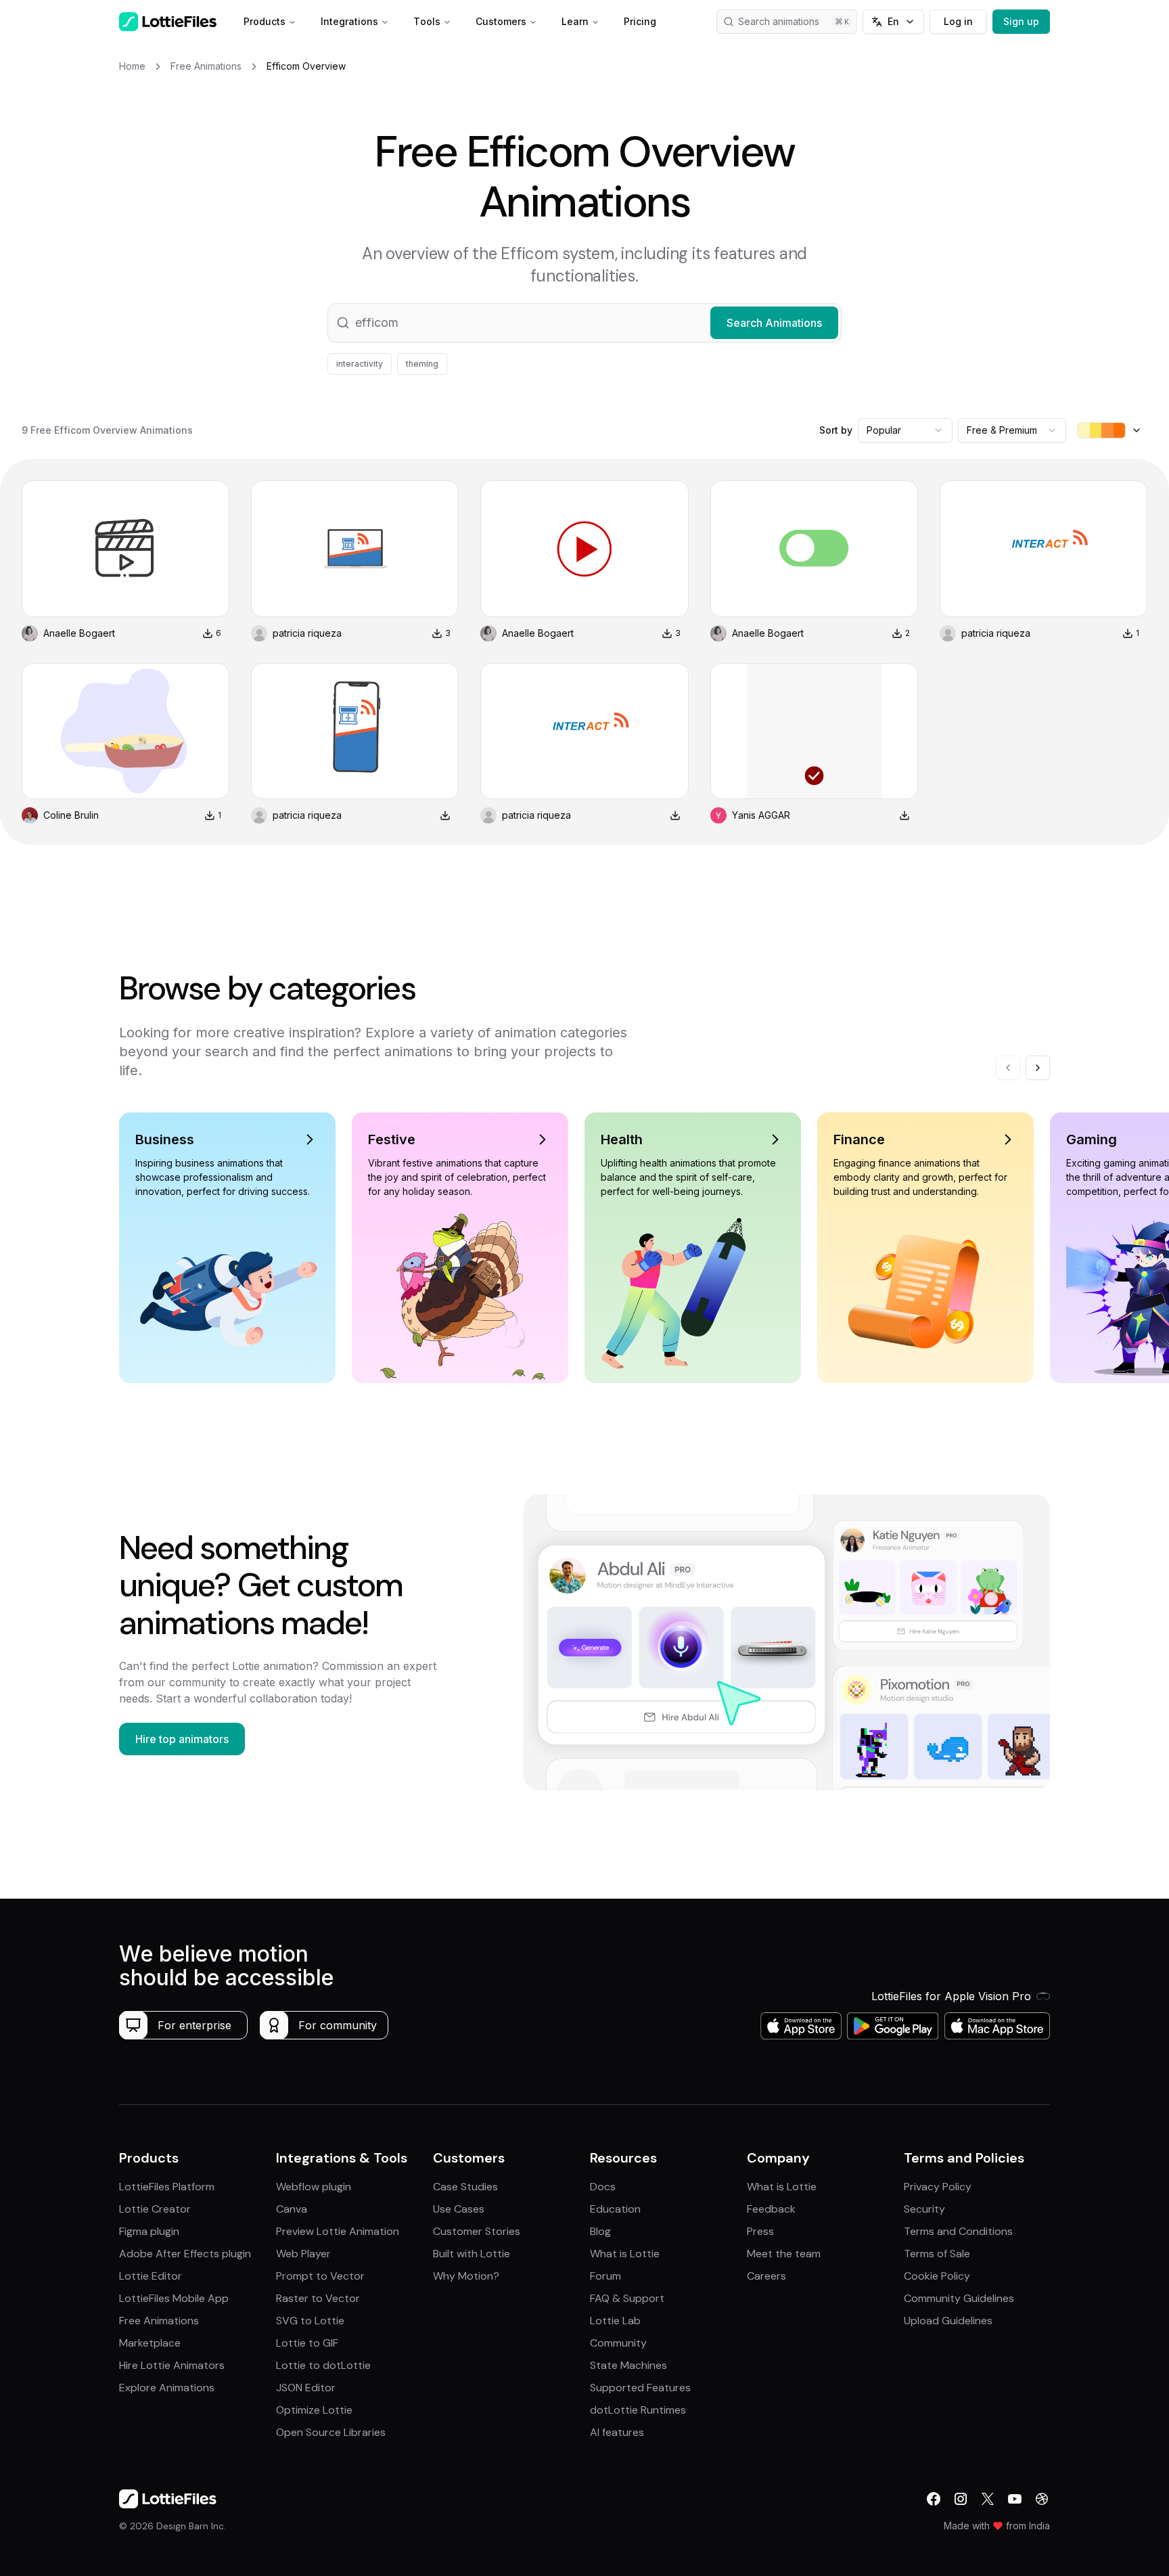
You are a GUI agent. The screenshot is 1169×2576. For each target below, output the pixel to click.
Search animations (779, 21)
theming (422, 364)
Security (924, 2209)
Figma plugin (149, 2231)
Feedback (771, 2209)
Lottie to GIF (307, 2343)
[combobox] (905, 430)
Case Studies (465, 2187)
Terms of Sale (937, 2254)
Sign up (1021, 21)
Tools (427, 21)
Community (618, 2343)
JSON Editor (306, 2388)
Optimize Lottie (314, 2410)
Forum (605, 2276)
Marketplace (150, 2343)
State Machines (628, 2365)
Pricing (640, 21)
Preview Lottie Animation (338, 2231)
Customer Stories (477, 2231)
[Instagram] (961, 2499)
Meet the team (784, 2254)
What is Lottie (625, 2254)
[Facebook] (934, 2499)
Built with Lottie (472, 2254)
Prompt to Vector (320, 2276)
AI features (617, 2432)
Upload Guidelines (948, 2321)
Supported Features (640, 2388)
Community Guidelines (959, 2298)
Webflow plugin (314, 2187)
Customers (501, 21)
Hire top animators (182, 1739)
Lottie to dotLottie (323, 2365)
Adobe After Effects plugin (185, 2254)
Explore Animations (167, 2388)
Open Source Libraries (331, 2432)
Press (760, 2231)
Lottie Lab (615, 2321)
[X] (988, 2499)
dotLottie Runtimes (638, 2410)
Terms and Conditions (958, 2231)
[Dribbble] (1042, 2499)
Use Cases (459, 2209)
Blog (600, 2231)
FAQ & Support (627, 2298)
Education (615, 2209)
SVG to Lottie (310, 2321)
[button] (584, 323)
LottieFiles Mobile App (174, 2298)
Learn (575, 21)
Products (265, 21)
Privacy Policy (938, 2187)
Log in (958, 21)
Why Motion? (466, 2276)
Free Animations (159, 2321)
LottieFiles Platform (167, 2187)
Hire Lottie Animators (172, 2365)
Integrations (349, 21)
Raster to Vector (318, 2298)
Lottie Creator (155, 2209)
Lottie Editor (151, 2276)
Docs (603, 2187)
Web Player (303, 2254)
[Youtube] (1015, 2499)
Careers (766, 2276)
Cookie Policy (937, 2276)
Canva (292, 2209)
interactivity (360, 364)
